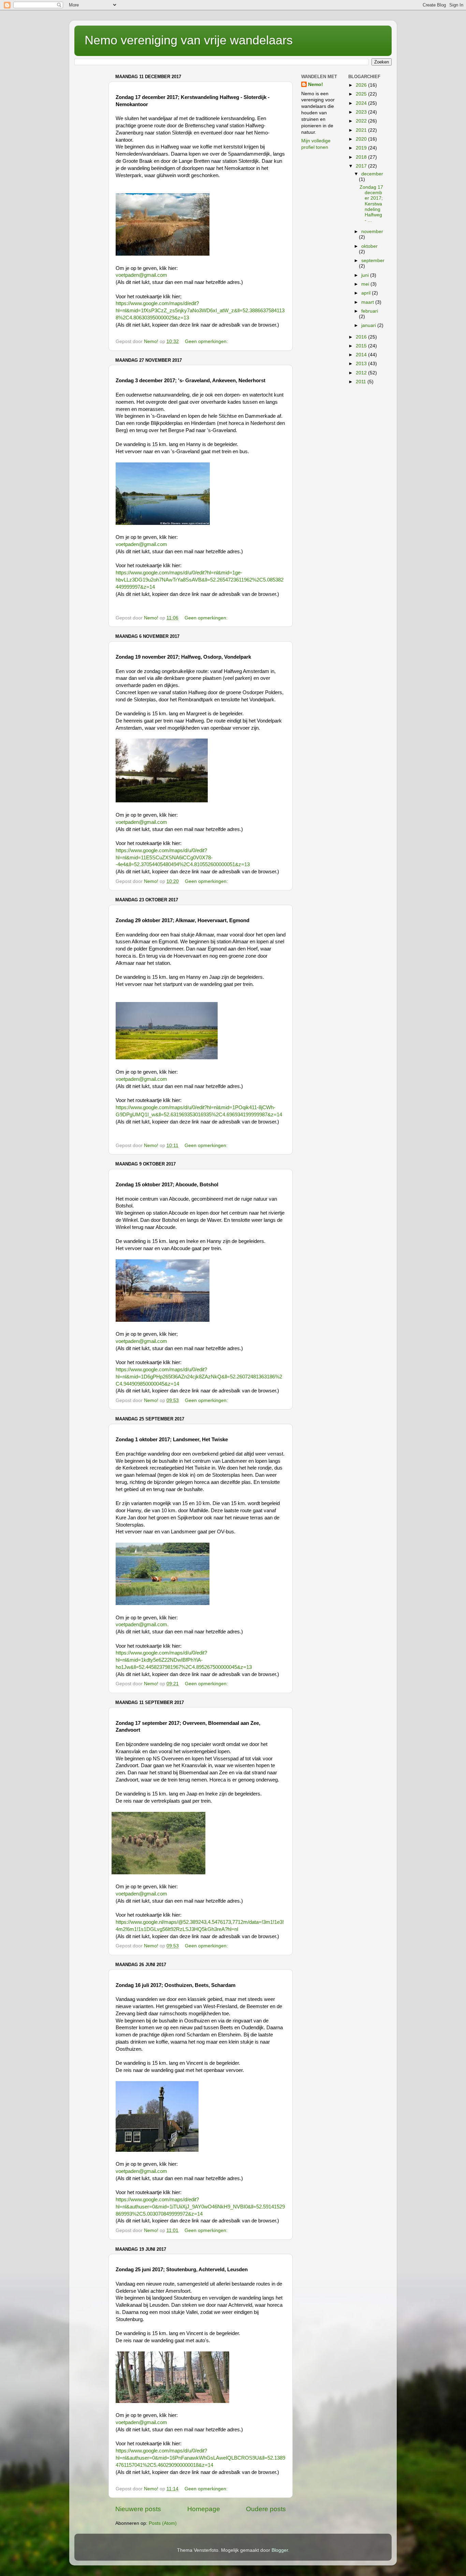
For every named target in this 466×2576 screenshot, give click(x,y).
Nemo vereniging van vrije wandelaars (189, 40)
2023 (362, 112)
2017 (362, 166)
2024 (362, 103)
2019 (362, 148)
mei (366, 284)
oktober (369, 246)
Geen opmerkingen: (207, 341)
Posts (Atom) (163, 2523)
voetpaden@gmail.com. (142, 1625)
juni (366, 275)
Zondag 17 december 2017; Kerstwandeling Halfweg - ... (371, 204)
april (367, 293)
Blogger (280, 2550)
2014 (362, 355)
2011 (362, 382)
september (373, 261)
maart (368, 302)
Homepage (204, 2509)
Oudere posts (266, 2509)
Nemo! (316, 84)
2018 (362, 157)
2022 (362, 121)
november (372, 232)
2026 (362, 85)
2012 (362, 373)
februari (370, 311)
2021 (362, 130)
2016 (362, 337)
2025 (362, 94)
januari (369, 325)
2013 (362, 364)
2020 (362, 139)
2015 (362, 346)
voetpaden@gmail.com (141, 275)
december (372, 174)
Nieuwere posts (138, 2509)
